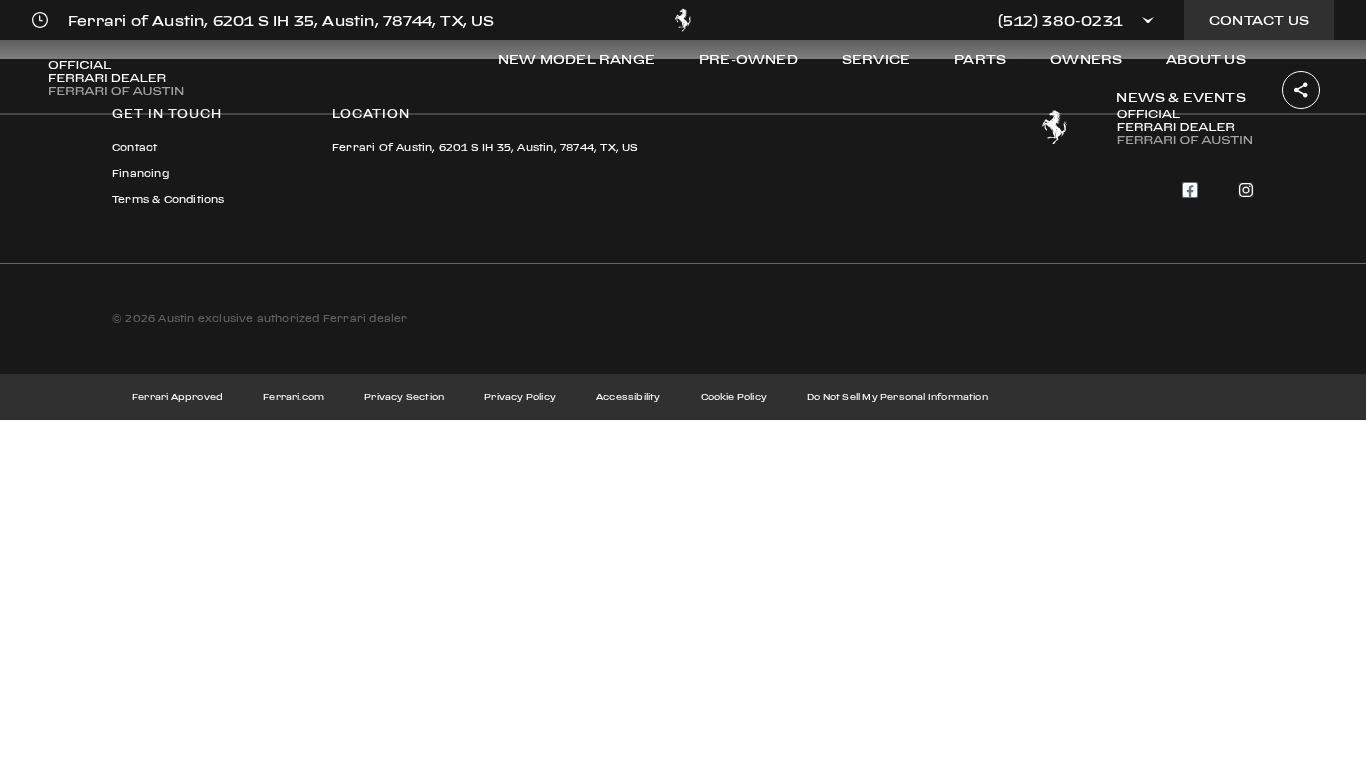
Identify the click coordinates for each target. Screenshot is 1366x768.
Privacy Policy (520, 396)
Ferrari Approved (177, 396)
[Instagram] (1246, 190)
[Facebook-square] (1190, 190)
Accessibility (628, 396)
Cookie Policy (734, 396)
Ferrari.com (293, 396)
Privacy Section (404, 396)
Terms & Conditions (168, 199)
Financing (140, 173)
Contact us (1259, 20)
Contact (134, 147)
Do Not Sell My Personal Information (897, 396)
